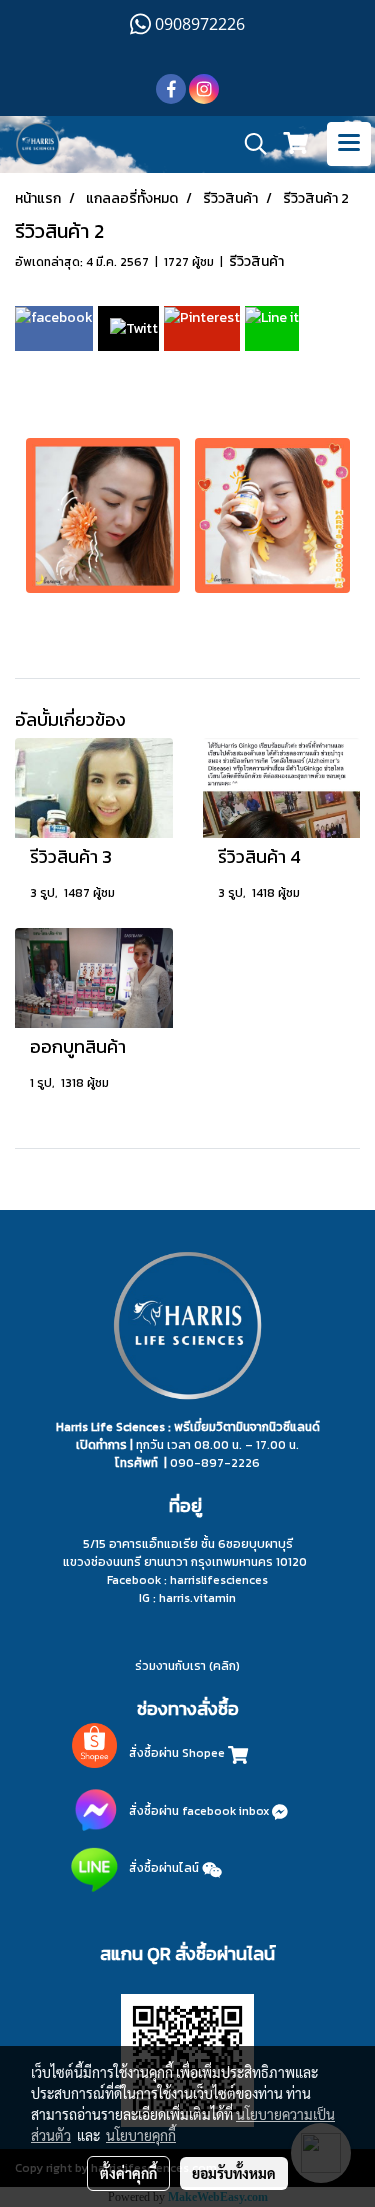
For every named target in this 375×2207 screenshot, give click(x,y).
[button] (249, 144)
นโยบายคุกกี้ (141, 2135)
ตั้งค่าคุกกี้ (128, 2173)
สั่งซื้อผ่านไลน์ (164, 1868)
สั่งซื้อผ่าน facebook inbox (200, 1811)
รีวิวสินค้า (256, 261)
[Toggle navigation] (349, 144)
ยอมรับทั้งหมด (234, 2173)
